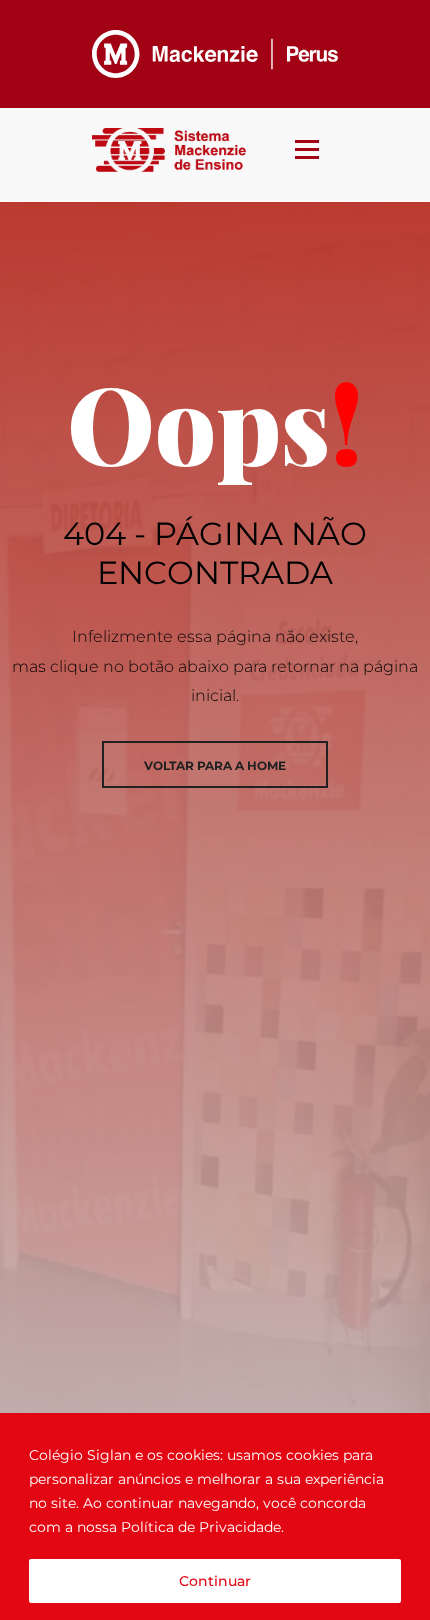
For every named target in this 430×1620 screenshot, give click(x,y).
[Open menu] (307, 145)
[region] (215, 1516)
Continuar (215, 1581)
